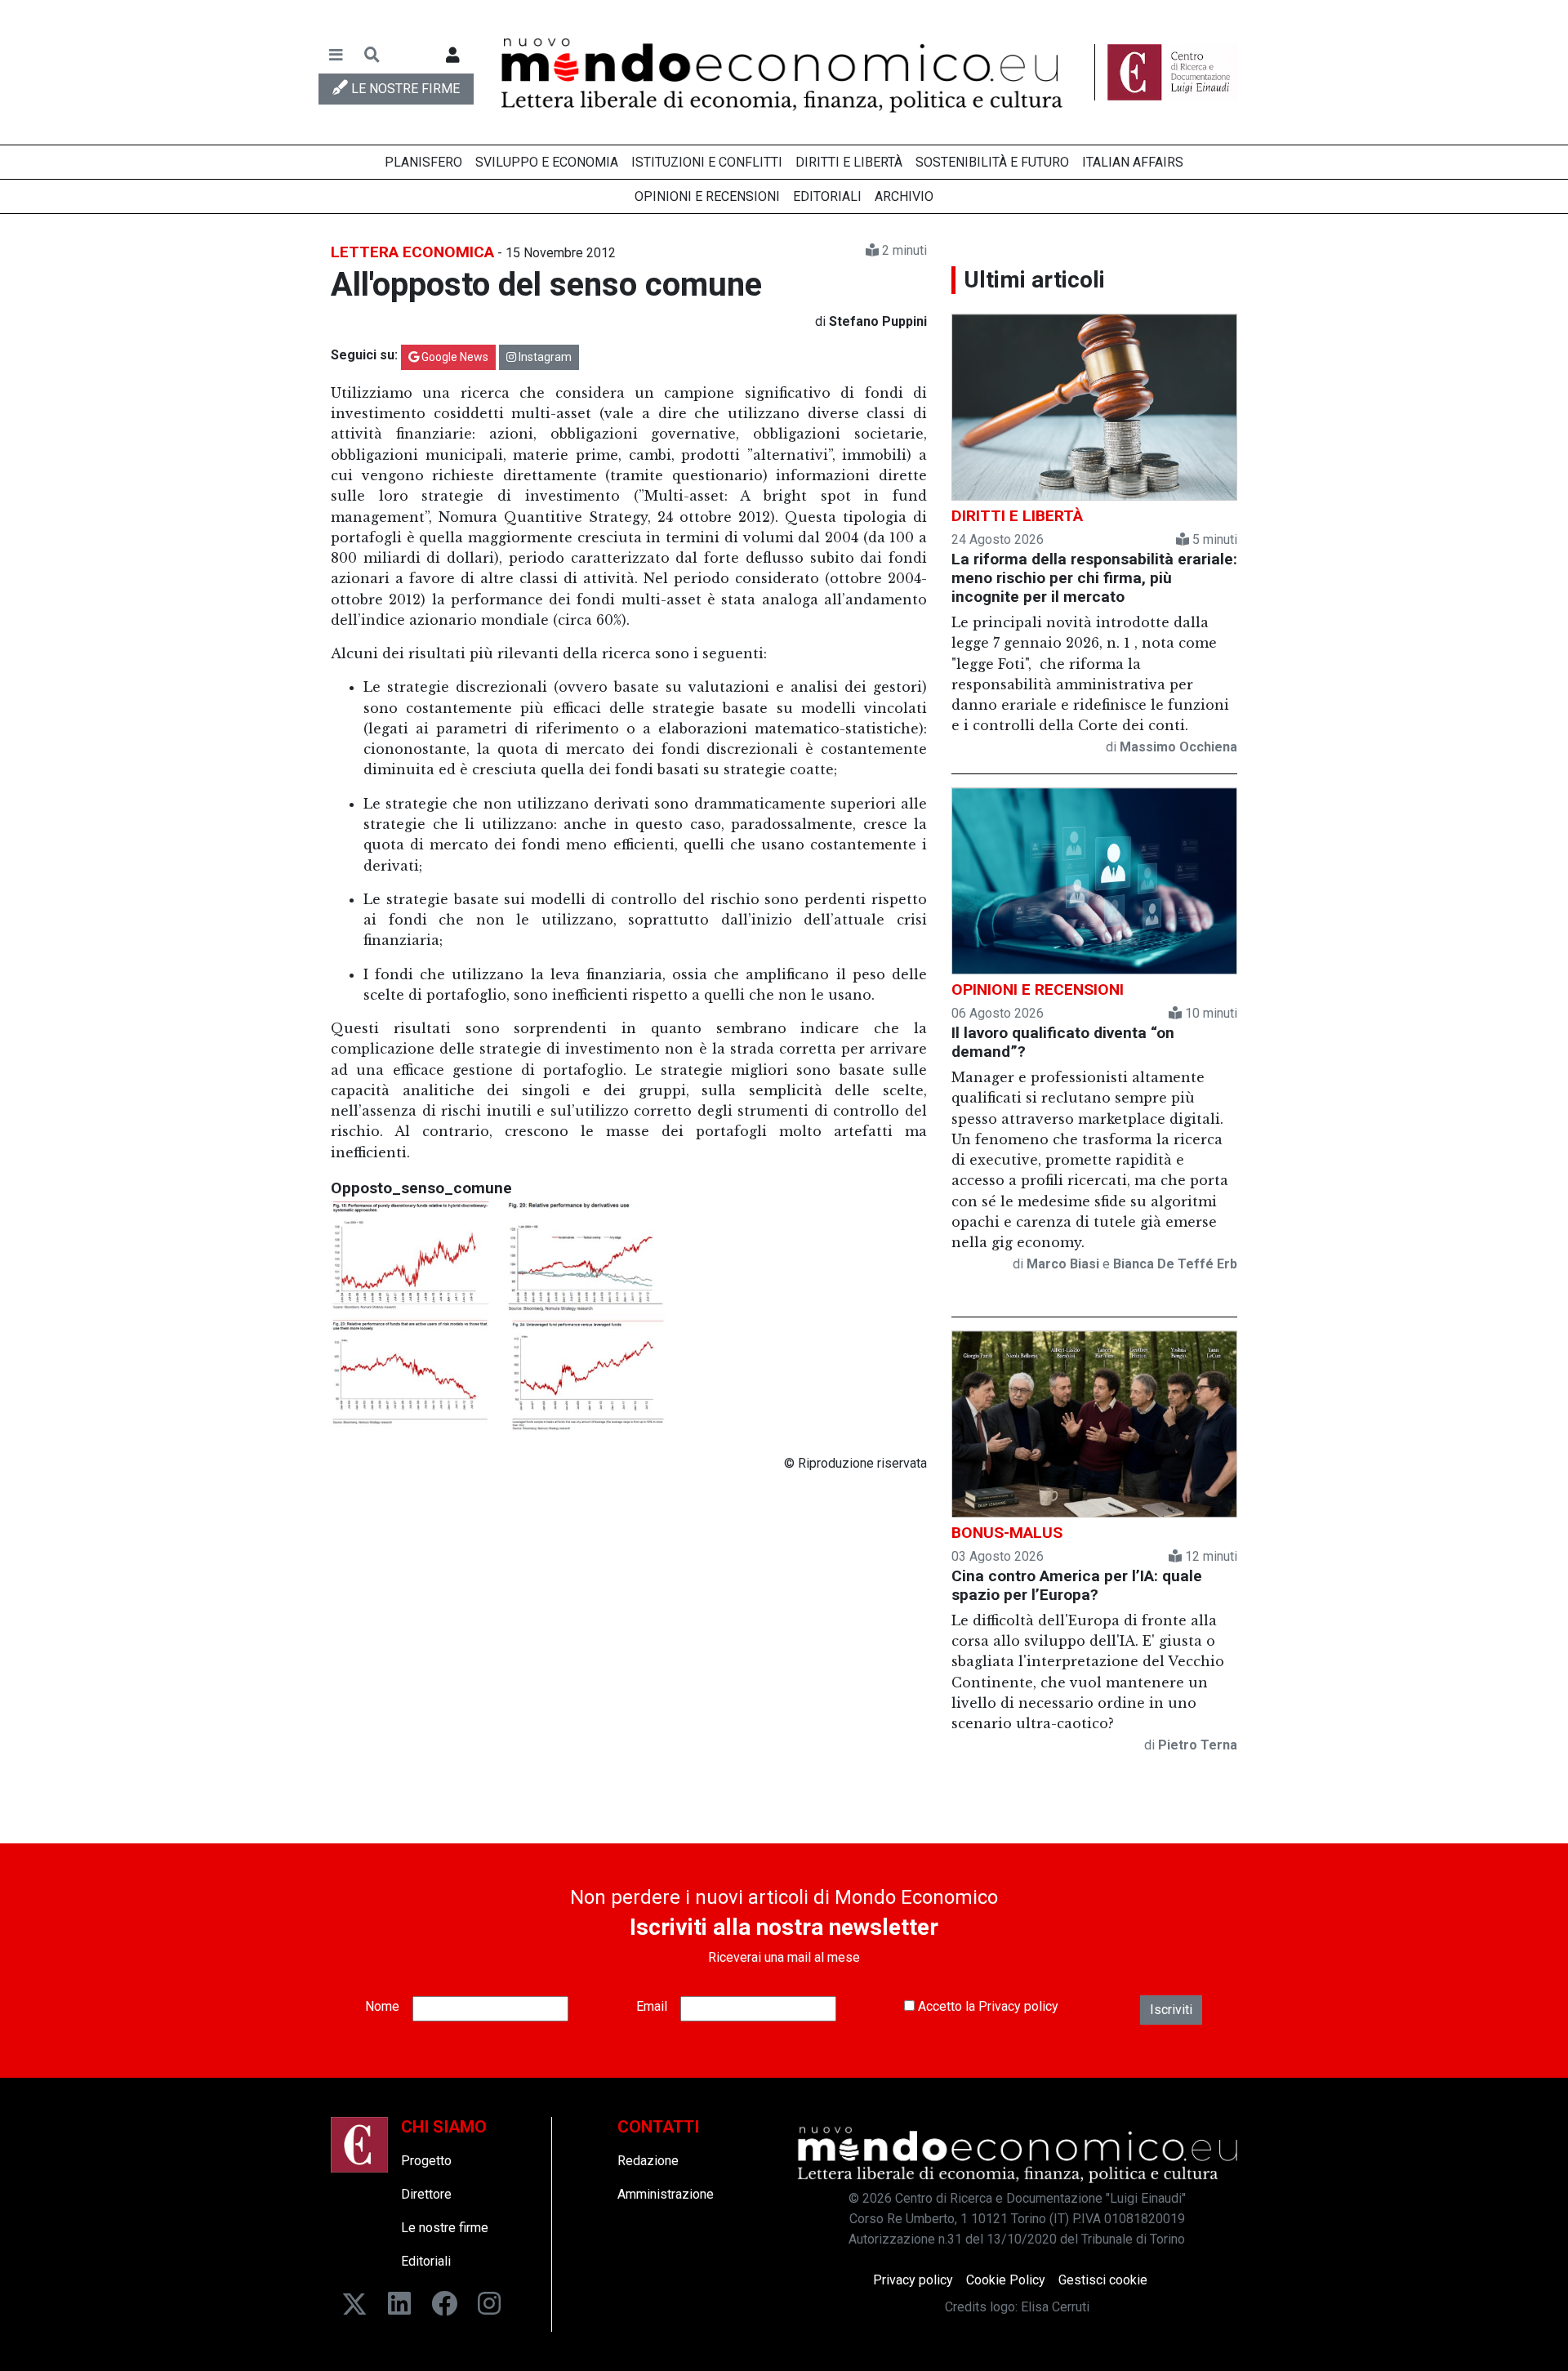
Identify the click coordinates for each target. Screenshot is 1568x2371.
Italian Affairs (1133, 162)
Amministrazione (666, 2194)
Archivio (904, 196)
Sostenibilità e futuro (992, 162)
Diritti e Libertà (849, 162)
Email (652, 2006)
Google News (454, 357)
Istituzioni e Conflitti (707, 162)
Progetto (426, 2161)
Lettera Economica (412, 252)
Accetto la (987, 2006)
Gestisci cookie (1103, 2280)
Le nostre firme (445, 2228)
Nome (382, 2006)
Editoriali (827, 196)
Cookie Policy (1006, 2280)
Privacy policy (1018, 2006)
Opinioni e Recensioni (707, 196)
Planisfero (423, 162)
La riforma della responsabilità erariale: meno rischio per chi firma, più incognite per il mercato (1094, 578)
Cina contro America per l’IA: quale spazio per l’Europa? (1077, 1585)
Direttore (426, 2194)
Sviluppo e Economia (547, 162)
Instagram (544, 357)
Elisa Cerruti (1055, 2307)
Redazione (648, 2161)
